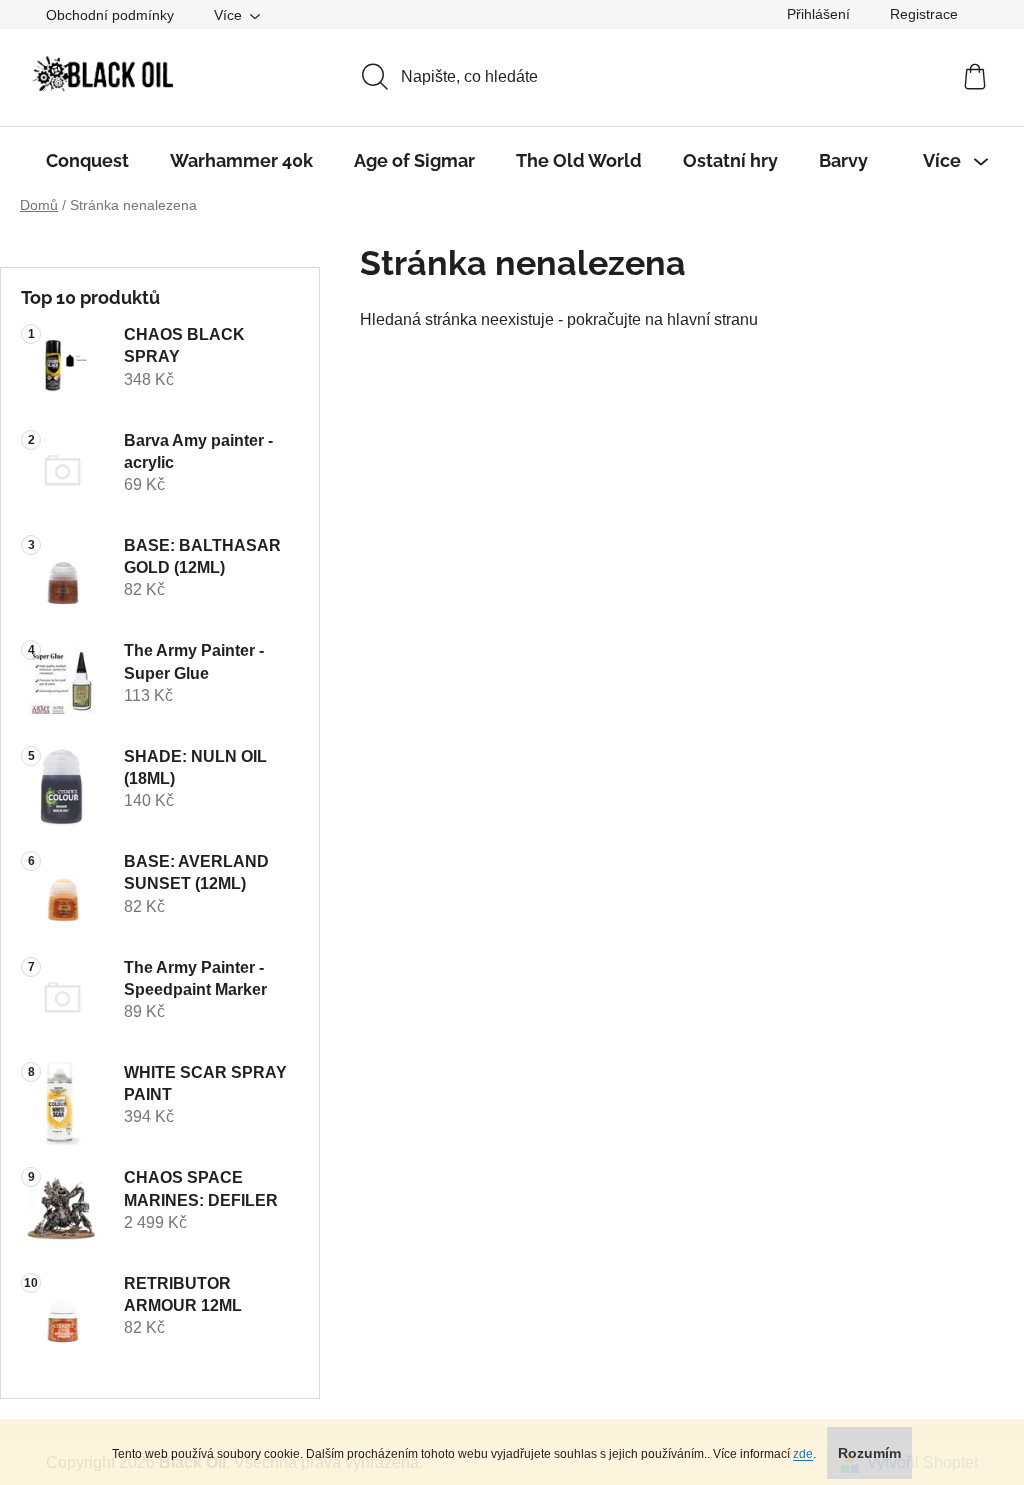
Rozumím (869, 1453)
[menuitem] (87, 161)
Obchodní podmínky (110, 15)
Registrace (924, 14)
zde (803, 1454)
